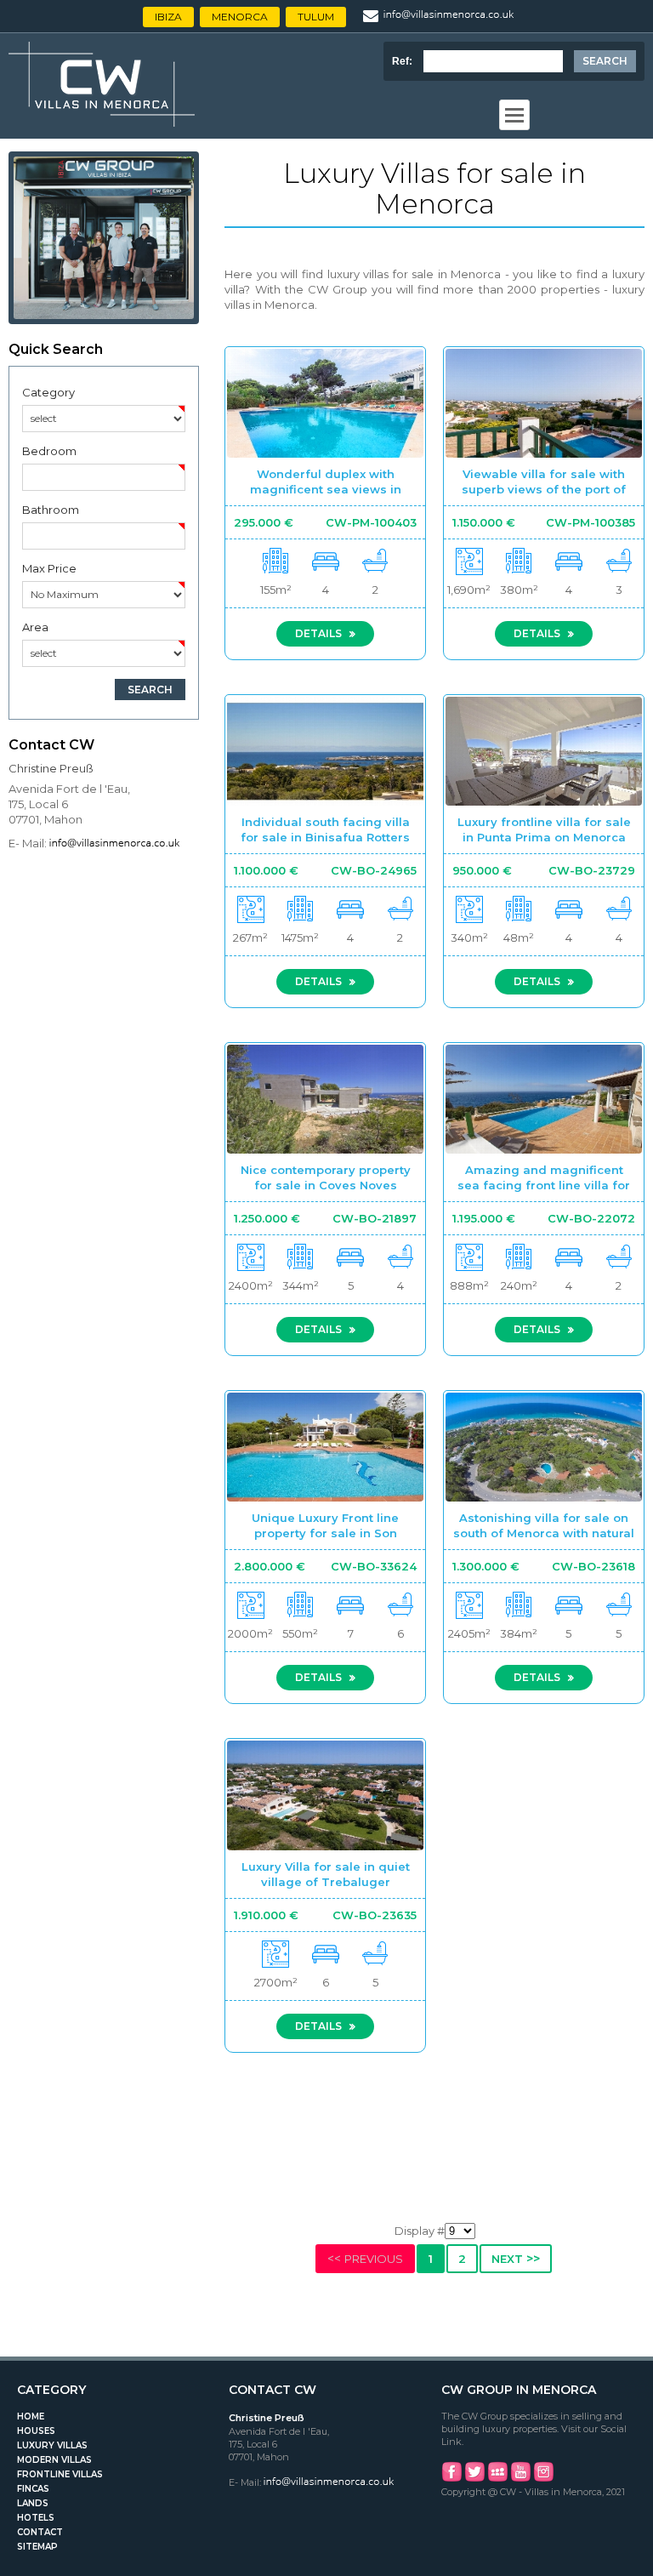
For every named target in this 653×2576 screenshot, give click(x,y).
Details (320, 633)
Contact (40, 2532)
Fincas (33, 2489)
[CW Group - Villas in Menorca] (102, 123)
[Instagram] (543, 2479)
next (516, 2259)
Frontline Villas (60, 2474)
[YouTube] (520, 2479)
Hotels (36, 2518)
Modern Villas (54, 2460)
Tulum (316, 17)
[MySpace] (497, 2479)
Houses (36, 2431)
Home (31, 2416)
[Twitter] (474, 2479)
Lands (33, 2503)
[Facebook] (451, 2479)
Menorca (240, 17)
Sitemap (37, 2547)
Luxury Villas (52, 2445)
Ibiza (168, 17)
